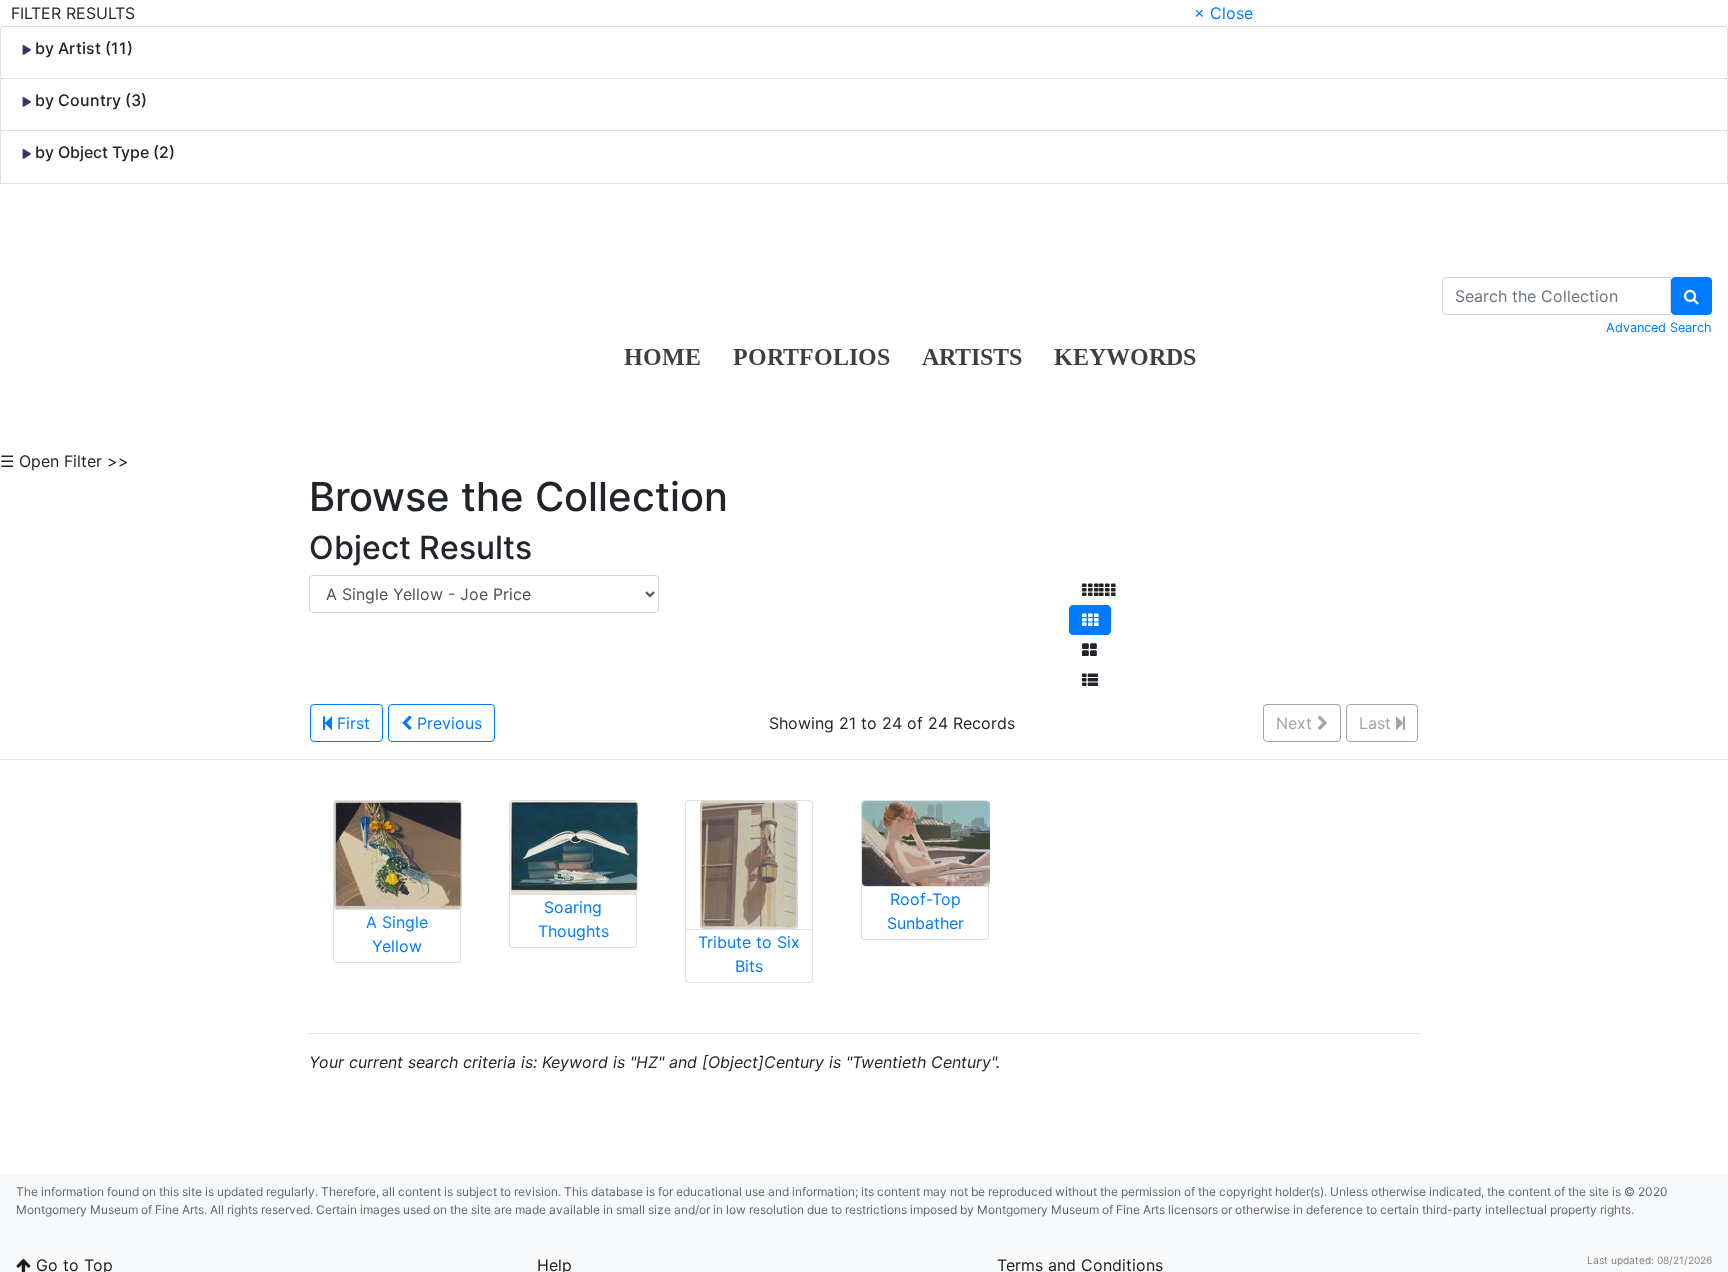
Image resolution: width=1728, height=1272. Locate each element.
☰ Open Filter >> (64, 461)
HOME (662, 357)
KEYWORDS (1125, 357)
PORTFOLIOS (811, 357)
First (351, 723)
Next (1296, 723)
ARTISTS (972, 357)
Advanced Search (1659, 327)
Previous (447, 723)
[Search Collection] (1691, 296)
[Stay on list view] (1090, 680)
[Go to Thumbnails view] (1090, 620)
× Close (1223, 13)
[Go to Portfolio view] (1089, 650)
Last (1377, 723)
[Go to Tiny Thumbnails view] (1098, 590)
